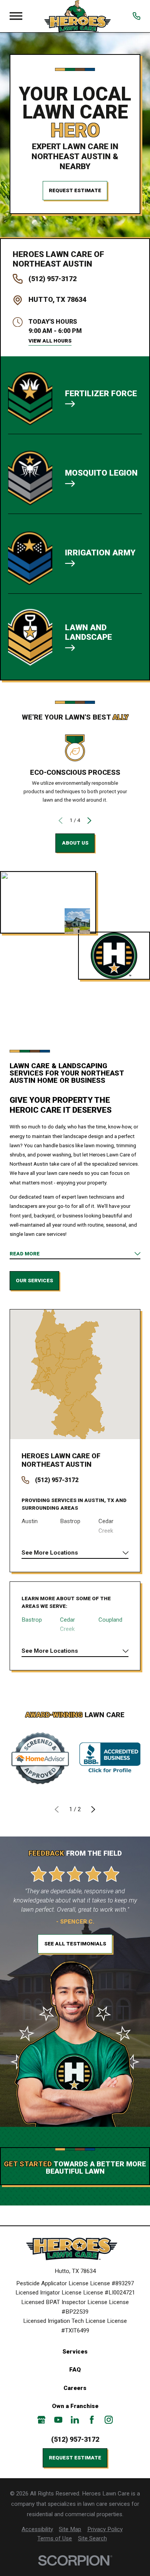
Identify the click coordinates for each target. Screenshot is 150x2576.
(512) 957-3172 (52, 279)
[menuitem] (37, 2529)
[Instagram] (109, 2420)
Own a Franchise (75, 2406)
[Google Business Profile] (41, 2420)
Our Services (34, 1281)
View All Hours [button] (50, 341)
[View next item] (89, 821)
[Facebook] (92, 2420)
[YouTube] (58, 2420)
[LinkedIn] (75, 2420)
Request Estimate (75, 190)
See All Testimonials (75, 1944)
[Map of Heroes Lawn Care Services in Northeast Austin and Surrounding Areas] (75, 1374)
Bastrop (32, 1620)
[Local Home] (77, 16)
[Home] (75, 2249)
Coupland (110, 1620)
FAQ (75, 2370)
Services (75, 2352)
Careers (75, 2388)
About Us (75, 843)
